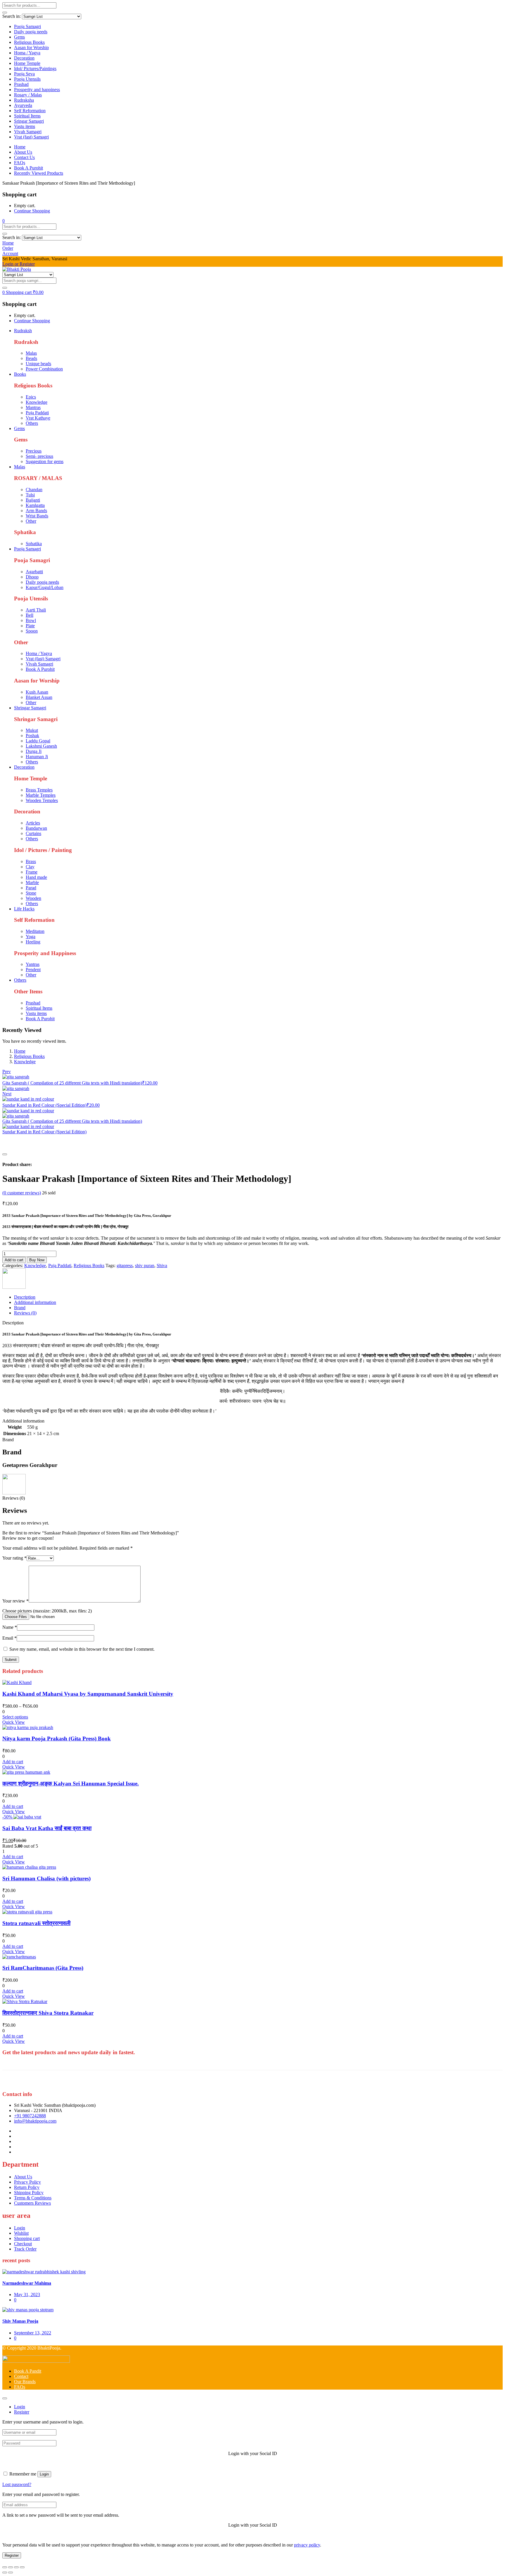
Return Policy (27, 2187)
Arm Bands (36, 511)
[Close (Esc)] (22, 2567)
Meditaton (35, 931)
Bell (30, 615)
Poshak (32, 736)
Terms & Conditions (33, 2198)
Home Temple (27, 63)
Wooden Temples (42, 800)
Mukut (32, 730)
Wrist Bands (37, 516)
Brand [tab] (20, 1308)
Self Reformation (30, 111)
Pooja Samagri (27, 26)
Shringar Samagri (30, 708)
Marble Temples (41, 795)
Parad (31, 888)
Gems (19, 37)
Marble (32, 882)
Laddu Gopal (38, 741)
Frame (32, 872)
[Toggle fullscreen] (11, 2567)
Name (10, 1627)
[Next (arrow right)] (11, 2572)
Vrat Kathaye (38, 418)
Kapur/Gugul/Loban (45, 587)
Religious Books (29, 42)
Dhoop (32, 577)
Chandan (34, 490)
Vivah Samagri (28, 132)
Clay (30, 867)
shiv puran (145, 1266)
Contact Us (24, 157)
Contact (21, 2376)
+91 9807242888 (30, 2116)
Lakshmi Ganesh (41, 746)
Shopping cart (27, 2238)
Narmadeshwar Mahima (27, 2283)
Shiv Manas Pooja (20, 2321)
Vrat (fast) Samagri (31, 137)
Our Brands (25, 2382)
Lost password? (17, 2484)
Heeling (33, 942)
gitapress (125, 1266)
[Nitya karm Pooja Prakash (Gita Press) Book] (28, 1727)
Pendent (33, 970)
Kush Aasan (37, 692)
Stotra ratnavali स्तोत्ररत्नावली (36, 1923)
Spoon (32, 631)
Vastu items (25, 126)
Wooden (33, 898)
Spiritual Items (27, 116)
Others (32, 423)
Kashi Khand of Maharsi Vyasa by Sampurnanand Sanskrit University (88, 1694)
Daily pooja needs (31, 32)
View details (14, 1147)
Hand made (36, 877)
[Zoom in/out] (5, 2567)
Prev (7, 1072)
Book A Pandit (28, 2371)
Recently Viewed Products (39, 173)
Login (20, 2228)
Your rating (14, 1558)
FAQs (20, 163)
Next (7, 1094)
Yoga (31, 937)
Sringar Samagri (29, 121)
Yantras (33, 964)
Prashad (21, 84)
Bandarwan (36, 828)
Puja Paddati (37, 413)
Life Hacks (24, 909)
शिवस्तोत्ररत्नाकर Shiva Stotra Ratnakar (48, 2013)
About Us (23, 152)
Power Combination (44, 369)
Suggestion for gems (45, 461)
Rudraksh (23, 331)
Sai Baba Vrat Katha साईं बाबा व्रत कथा (47, 1828)
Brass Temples (39, 790)
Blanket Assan (39, 697)
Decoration (24, 58)
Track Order (25, 2249)
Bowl (31, 620)
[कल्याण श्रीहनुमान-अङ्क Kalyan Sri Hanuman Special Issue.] (26, 1772)
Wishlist (21, 2233)
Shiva (162, 1266)
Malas (31, 353)
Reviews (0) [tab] (25, 1313)
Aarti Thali (36, 610)
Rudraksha (24, 100)
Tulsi (30, 495)
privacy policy (307, 2545)
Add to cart (14, 1260)
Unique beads (38, 364)
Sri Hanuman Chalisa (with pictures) (46, 1878)
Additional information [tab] (35, 1302)
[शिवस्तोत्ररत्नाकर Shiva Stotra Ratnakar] (25, 2001)
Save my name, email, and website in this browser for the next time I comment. (82, 1649)
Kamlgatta (35, 505)
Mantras (33, 407)
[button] (4, 221)
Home (20, 147)
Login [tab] (20, 2407)
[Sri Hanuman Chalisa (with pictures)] (29, 1867)
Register (12, 2555)
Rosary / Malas (28, 95)
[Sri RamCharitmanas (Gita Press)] (19, 1957)
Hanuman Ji (37, 757)
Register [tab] (22, 2412)
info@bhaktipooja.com (35, 2121)
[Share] (16, 2567)
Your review (15, 1601)
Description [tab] (25, 1297)
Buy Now (37, 1260)
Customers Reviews (32, 2203)
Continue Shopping (32, 211)
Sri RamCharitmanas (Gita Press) (43, 1968)
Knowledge (37, 402)
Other (31, 521)
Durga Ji (34, 751)
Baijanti (33, 500)
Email (9, 1638)
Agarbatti (34, 572)
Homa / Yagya (27, 53)
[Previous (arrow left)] (5, 2572)
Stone (31, 893)
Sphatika (34, 544)
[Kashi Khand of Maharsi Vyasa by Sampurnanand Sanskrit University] (17, 1682)
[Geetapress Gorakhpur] (14, 1287)
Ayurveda (23, 105)
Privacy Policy (27, 2182)
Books (20, 374)
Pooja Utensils (27, 79)
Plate (30, 626)
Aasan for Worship (31, 47)
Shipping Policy (29, 2193)
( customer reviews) (22, 1193)
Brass (31, 861)
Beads (31, 358)
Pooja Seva (24, 74)
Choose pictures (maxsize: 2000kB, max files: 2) (47, 1611)
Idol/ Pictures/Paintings (35, 69)
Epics (31, 397)
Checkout (23, 2244)
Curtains (33, 833)
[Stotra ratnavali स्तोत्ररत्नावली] (27, 1912)
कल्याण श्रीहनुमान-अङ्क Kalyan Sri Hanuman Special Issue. (71, 1784)
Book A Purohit (28, 168)
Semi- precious (39, 456)
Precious (34, 451)
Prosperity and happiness (37, 90)
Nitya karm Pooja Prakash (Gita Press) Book (57, 1739)
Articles (33, 823)
